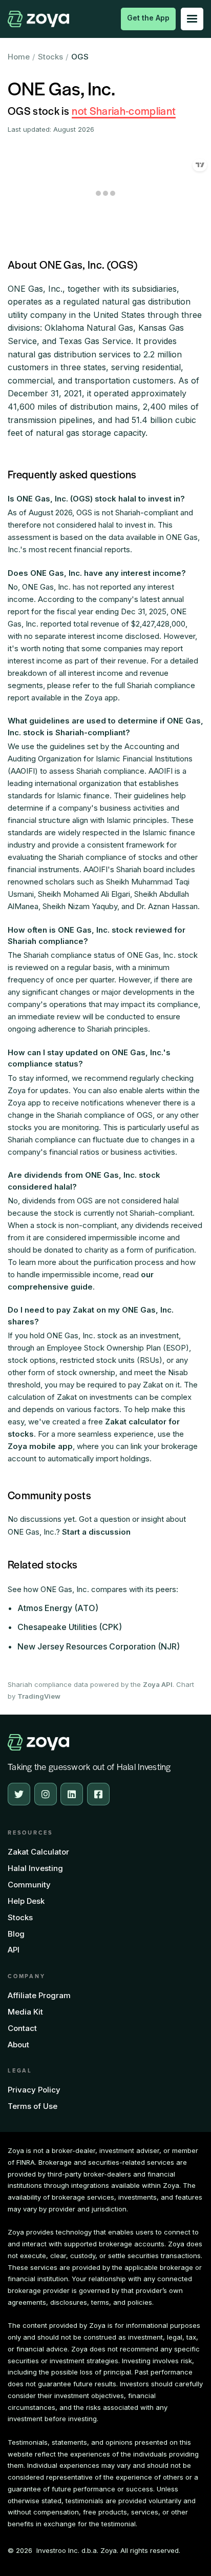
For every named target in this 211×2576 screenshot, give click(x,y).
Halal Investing (35, 1868)
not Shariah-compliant (124, 110)
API (14, 1950)
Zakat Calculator (38, 1852)
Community (29, 1885)
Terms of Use (33, 2106)
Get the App (148, 18)
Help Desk (26, 1901)
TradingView (39, 1696)
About (18, 2045)
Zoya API (158, 1684)
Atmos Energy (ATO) (58, 1608)
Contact (22, 2028)
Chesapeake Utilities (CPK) (70, 1627)
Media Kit (25, 2012)
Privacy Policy (34, 2090)
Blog (16, 1934)
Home (19, 57)
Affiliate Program (39, 1995)
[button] (192, 19)
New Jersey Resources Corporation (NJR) (99, 1646)
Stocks (50, 57)
